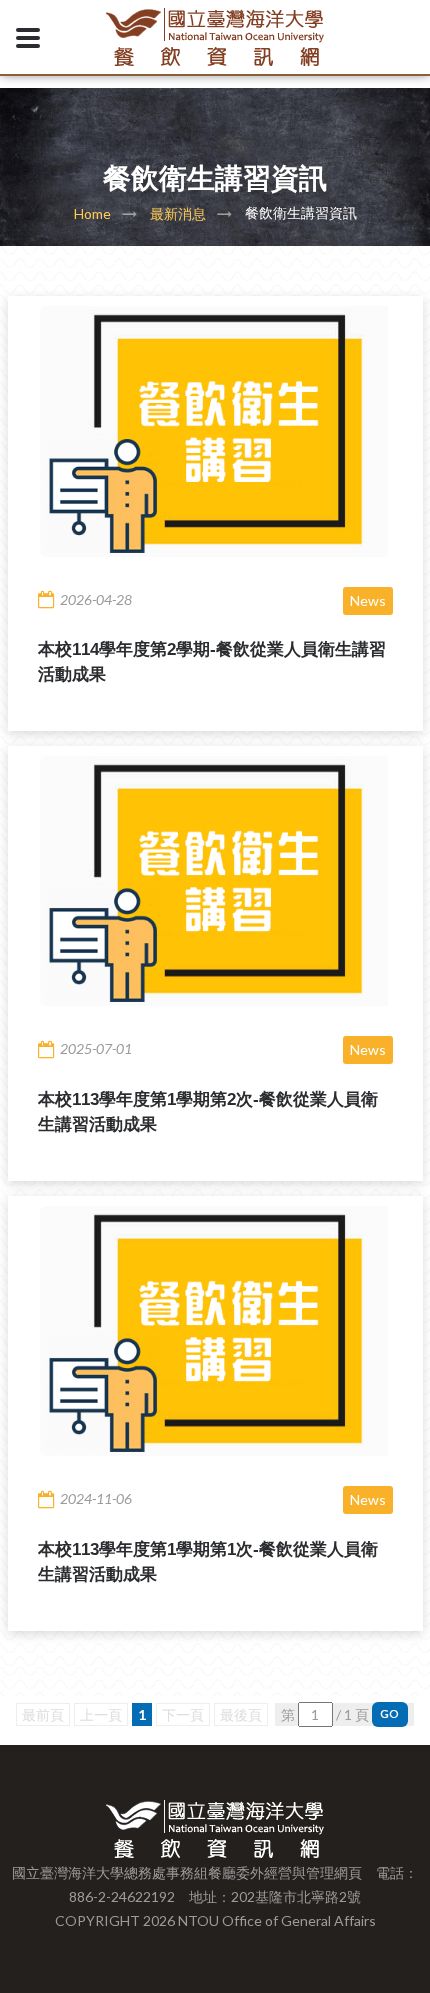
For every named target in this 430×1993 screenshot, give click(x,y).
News (368, 600)
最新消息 (178, 213)
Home (92, 213)
